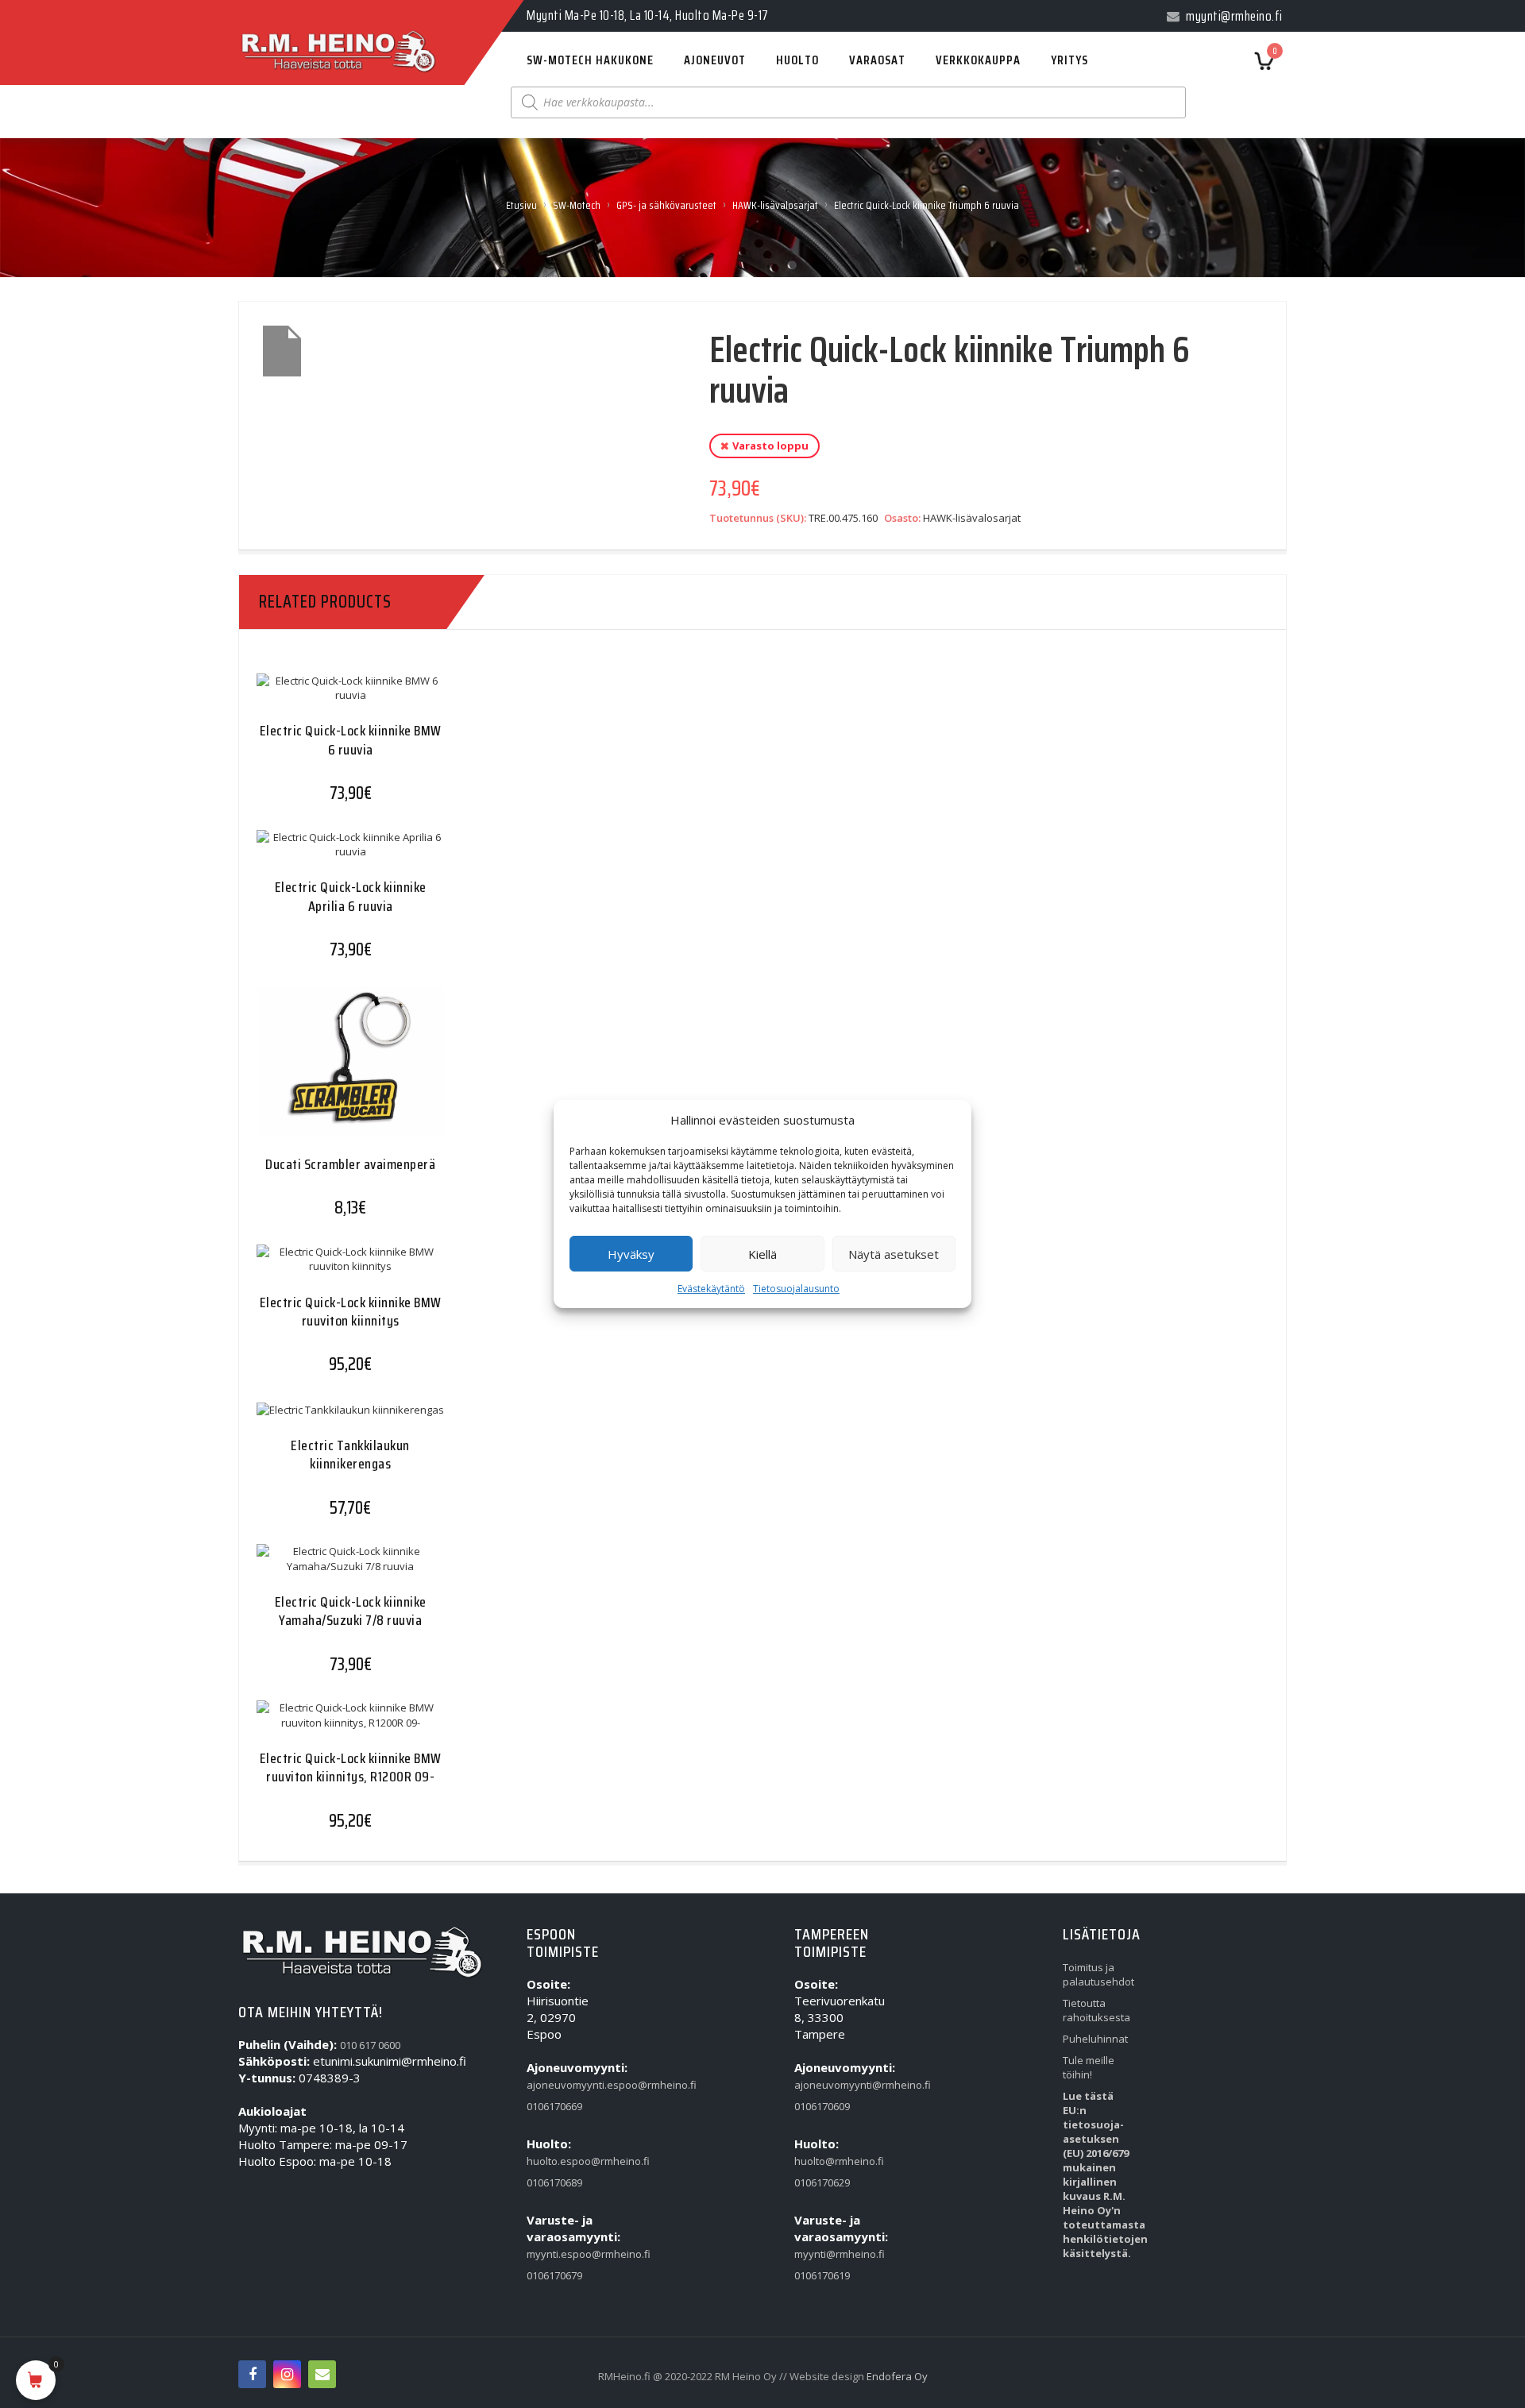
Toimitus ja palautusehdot (1098, 1974)
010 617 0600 (370, 2045)
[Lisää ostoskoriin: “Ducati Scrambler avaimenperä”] (319, 1072)
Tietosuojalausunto (796, 1289)
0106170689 (554, 2182)
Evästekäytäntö (711, 1289)
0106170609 (822, 2106)
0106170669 (554, 2106)
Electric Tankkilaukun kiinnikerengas (350, 1455)
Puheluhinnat (1095, 2039)
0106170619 (822, 2275)
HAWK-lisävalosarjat (775, 205)
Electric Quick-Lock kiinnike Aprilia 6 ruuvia (351, 896)
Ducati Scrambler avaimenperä (350, 1164)
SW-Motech (577, 205)
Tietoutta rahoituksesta (1096, 2010)
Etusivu (521, 205)
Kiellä (762, 1254)
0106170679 (554, 2275)
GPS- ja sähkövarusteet (666, 205)
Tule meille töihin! (1089, 2067)
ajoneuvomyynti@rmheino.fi (831, 2085)
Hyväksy (631, 1254)
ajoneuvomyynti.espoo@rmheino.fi (563, 2085)
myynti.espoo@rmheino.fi (563, 2254)
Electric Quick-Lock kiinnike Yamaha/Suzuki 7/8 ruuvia (351, 1611)
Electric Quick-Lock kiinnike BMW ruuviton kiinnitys (351, 1312)
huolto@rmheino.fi (831, 2161)
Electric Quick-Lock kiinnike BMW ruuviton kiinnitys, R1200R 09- (351, 1767)
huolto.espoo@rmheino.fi (563, 2161)
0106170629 (822, 2182)
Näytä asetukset (894, 1254)
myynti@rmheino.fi (831, 2254)
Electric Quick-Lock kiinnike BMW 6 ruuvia (351, 740)
